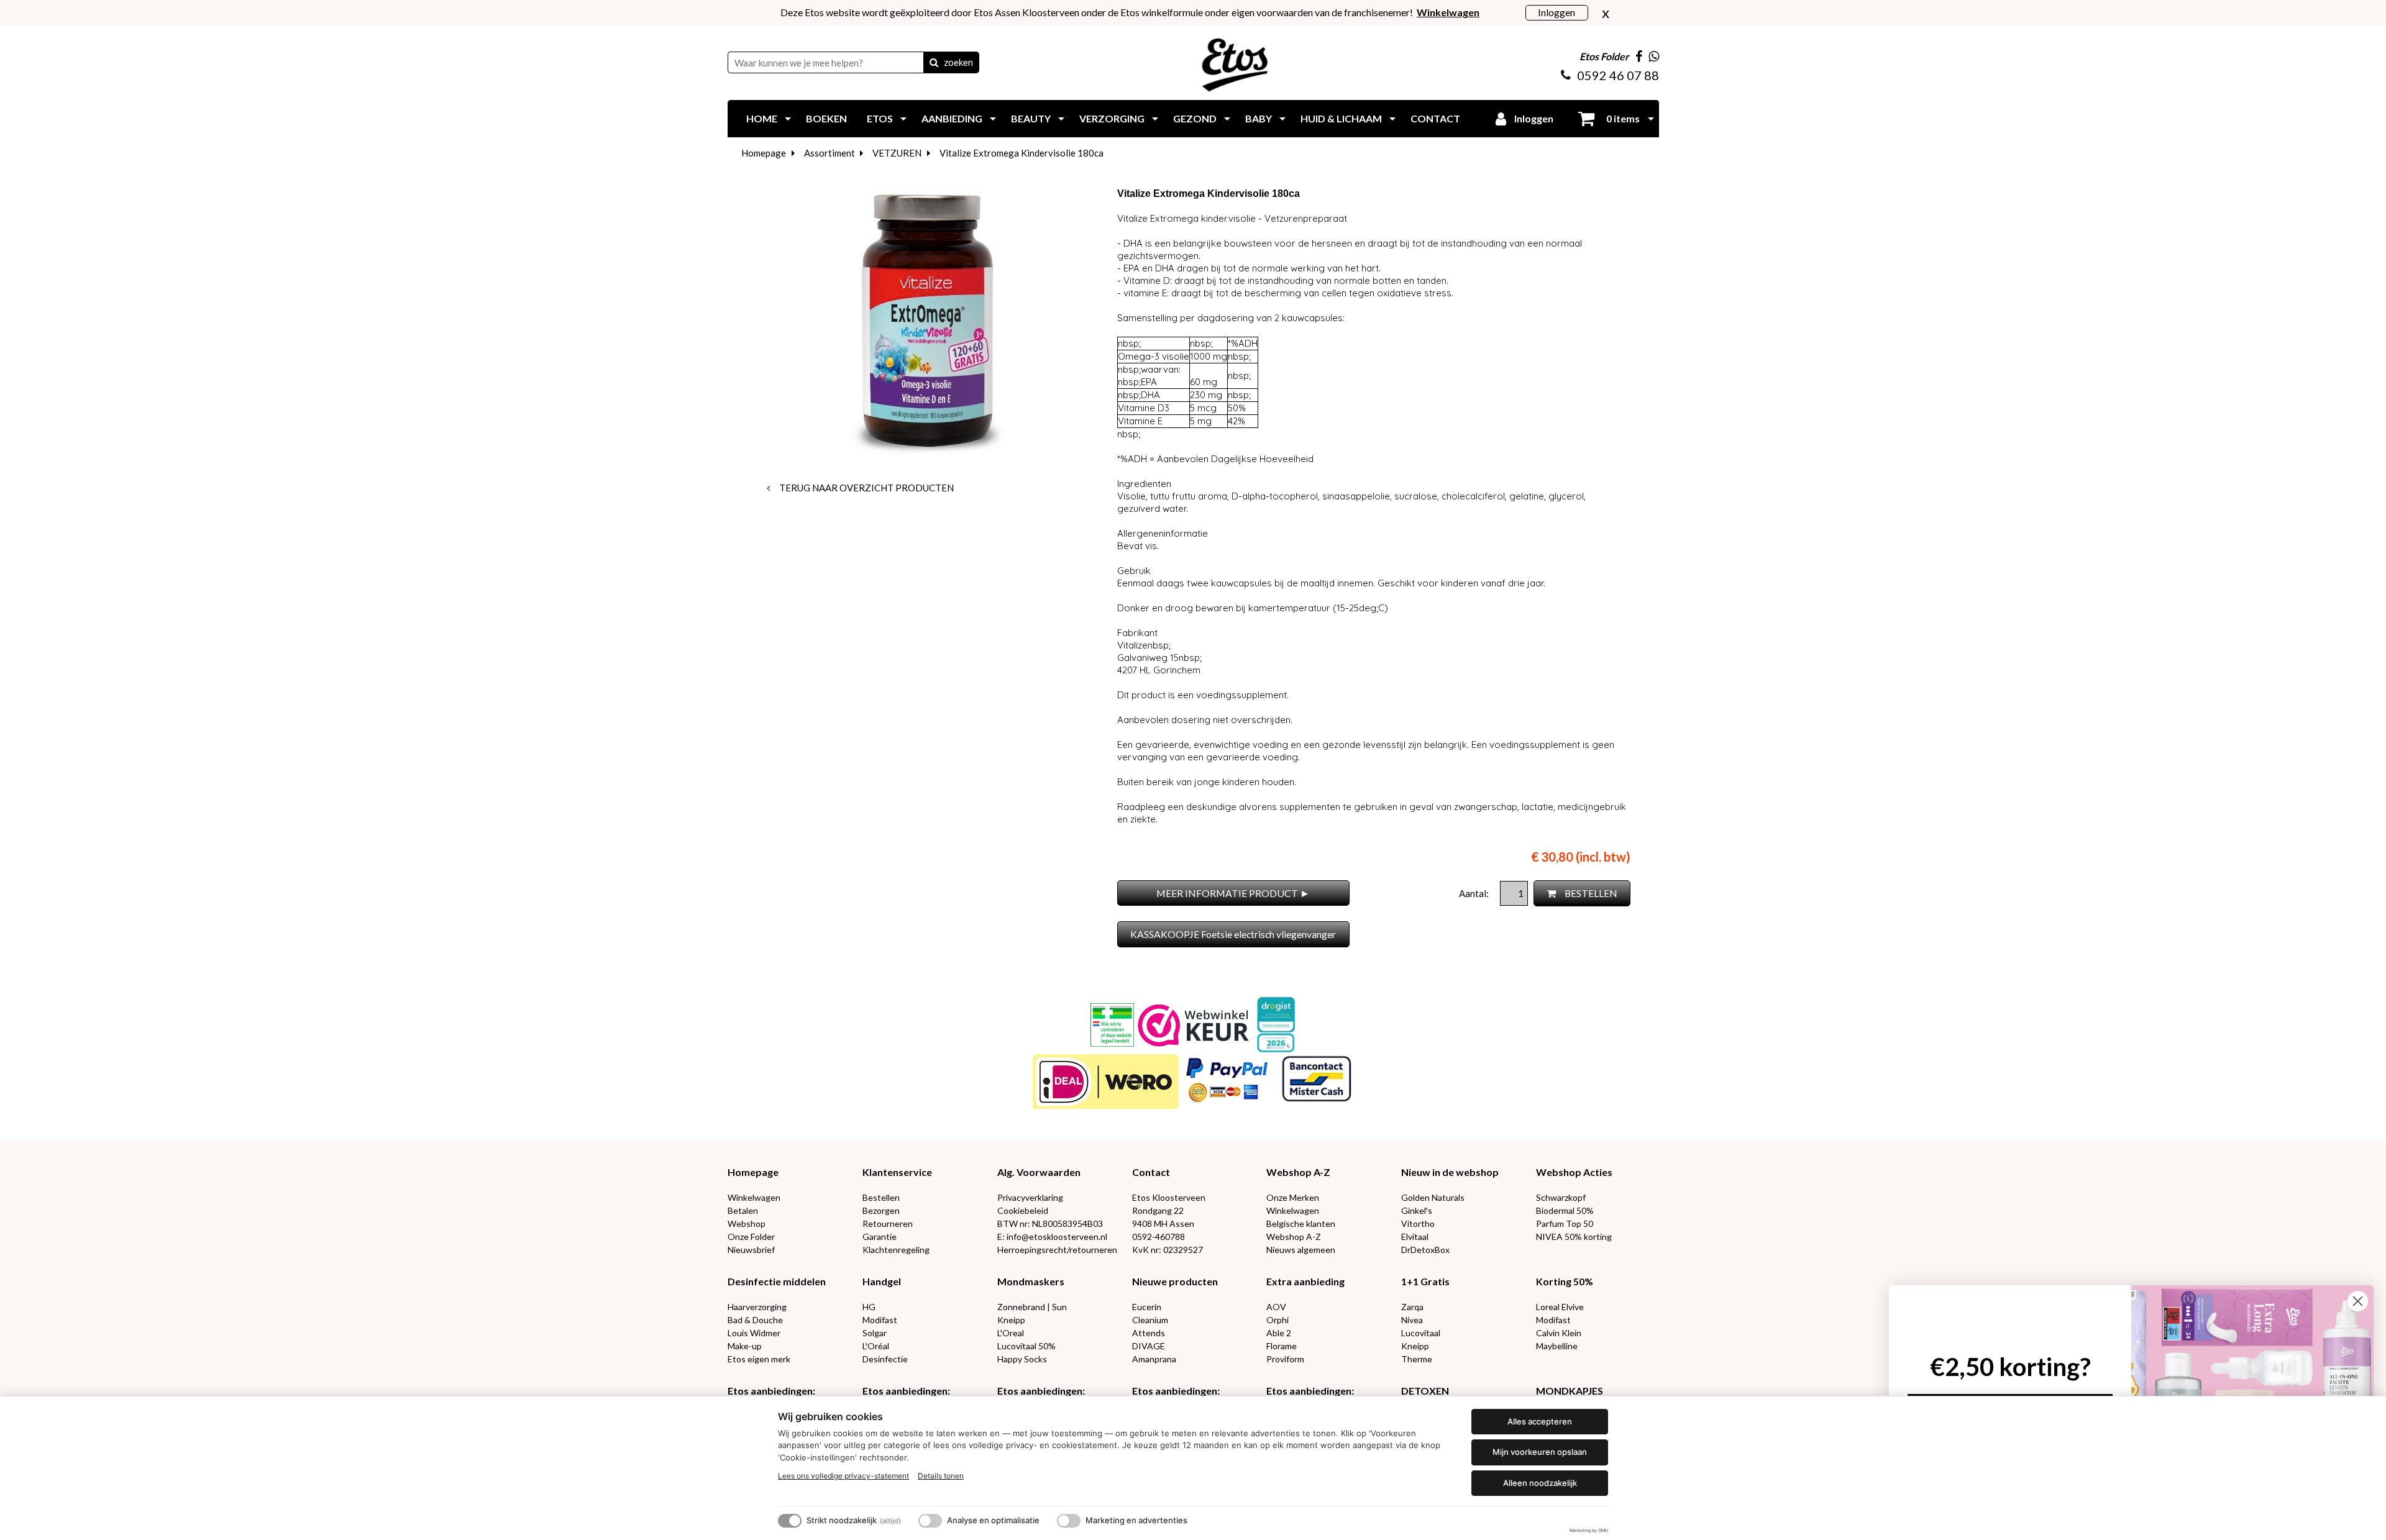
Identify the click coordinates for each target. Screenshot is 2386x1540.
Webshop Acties (1574, 1172)
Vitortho (1418, 1223)
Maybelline (1557, 1346)
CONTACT (1435, 118)
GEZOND (1195, 118)
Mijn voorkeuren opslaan (1540, 1452)
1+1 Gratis (1425, 1281)
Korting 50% (1565, 1281)
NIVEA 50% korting (1574, 1237)
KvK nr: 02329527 (1168, 1250)
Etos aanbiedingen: (771, 1391)
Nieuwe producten (1175, 1281)
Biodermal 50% (1565, 1210)
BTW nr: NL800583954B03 (1050, 1223)
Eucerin (1147, 1307)
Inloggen (1556, 12)
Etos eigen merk (759, 1359)
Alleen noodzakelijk (1540, 1483)
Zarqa (1412, 1307)
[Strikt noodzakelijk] (790, 1521)
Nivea (1412, 1320)
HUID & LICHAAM (1341, 118)
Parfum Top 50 (1565, 1223)
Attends (1149, 1333)
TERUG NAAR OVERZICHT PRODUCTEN (866, 488)
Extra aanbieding (1305, 1281)
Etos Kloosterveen (1169, 1197)
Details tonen (941, 1476)
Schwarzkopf (1561, 1197)
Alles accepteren (1540, 1421)
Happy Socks (1022, 1359)
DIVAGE (1149, 1346)
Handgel (882, 1281)
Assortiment (830, 153)
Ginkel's (1417, 1210)
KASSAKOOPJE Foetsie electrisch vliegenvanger (1233, 934)
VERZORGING (1112, 118)
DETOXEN (1425, 1391)
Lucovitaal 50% (1026, 1346)
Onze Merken (1293, 1197)
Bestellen (881, 1197)
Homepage (764, 153)
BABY (1259, 118)
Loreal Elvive (1560, 1307)
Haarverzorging (757, 1307)
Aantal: (1475, 893)
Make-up (745, 1346)
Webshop (747, 1223)
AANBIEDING (952, 118)
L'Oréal (876, 1346)
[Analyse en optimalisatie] (930, 1521)
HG (869, 1307)
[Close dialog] (2358, 1301)
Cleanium (1150, 1320)
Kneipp (1011, 1320)
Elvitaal (1415, 1237)
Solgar (875, 1333)
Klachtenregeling (896, 1250)
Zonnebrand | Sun (1032, 1307)
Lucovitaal (1421, 1333)
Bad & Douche (755, 1320)
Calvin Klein (1559, 1333)
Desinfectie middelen (777, 1281)
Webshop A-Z (1298, 1172)
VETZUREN (897, 153)
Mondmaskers (1031, 1281)
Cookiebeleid (1023, 1210)
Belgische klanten (1301, 1223)
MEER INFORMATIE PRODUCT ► (1233, 893)
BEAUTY (1031, 118)
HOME (762, 118)
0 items (1622, 118)
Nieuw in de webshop (1450, 1172)
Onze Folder (751, 1237)
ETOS (880, 118)
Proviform (1285, 1359)
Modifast (880, 1320)
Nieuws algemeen (1301, 1250)
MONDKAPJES (1570, 1391)
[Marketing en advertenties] (1069, 1521)
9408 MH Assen (1163, 1223)
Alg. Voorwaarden (1039, 1172)
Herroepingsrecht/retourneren (1057, 1250)
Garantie (880, 1237)
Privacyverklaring (1030, 1197)
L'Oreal (1011, 1333)
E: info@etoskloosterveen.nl (1052, 1237)
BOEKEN (826, 118)
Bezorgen (881, 1210)
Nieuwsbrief (751, 1250)
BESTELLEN (1590, 893)
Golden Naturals (1433, 1197)
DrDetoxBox (1425, 1250)
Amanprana (1154, 1359)
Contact (1151, 1172)
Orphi (1278, 1320)
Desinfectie (885, 1359)
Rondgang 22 (1158, 1210)
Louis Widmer (754, 1333)
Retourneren (888, 1223)
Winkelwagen (754, 1197)
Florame (1282, 1346)
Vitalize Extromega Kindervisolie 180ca (1022, 153)
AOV (1276, 1307)
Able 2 (1279, 1333)
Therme (1417, 1359)
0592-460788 (1159, 1237)
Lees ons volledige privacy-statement (843, 1476)
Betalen (743, 1210)
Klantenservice (897, 1172)
